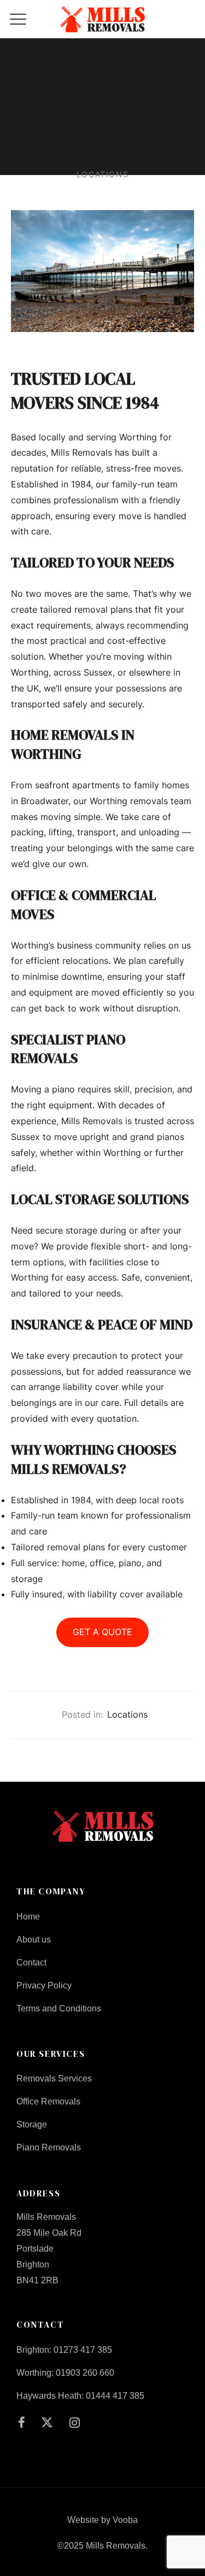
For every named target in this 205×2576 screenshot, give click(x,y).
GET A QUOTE (102, 1632)
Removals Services (54, 2078)
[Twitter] (48, 2424)
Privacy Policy (44, 1985)
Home (28, 1917)
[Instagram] (75, 2424)
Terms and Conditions (59, 2008)
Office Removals (48, 2101)
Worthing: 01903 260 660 (65, 2373)
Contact (31, 1962)
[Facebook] (22, 2424)
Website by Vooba (102, 2520)
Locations (127, 1714)
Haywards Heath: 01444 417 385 (80, 2396)
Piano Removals (49, 2147)
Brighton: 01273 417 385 (64, 2350)
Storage (32, 2124)
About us (34, 1940)
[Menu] (18, 19)
